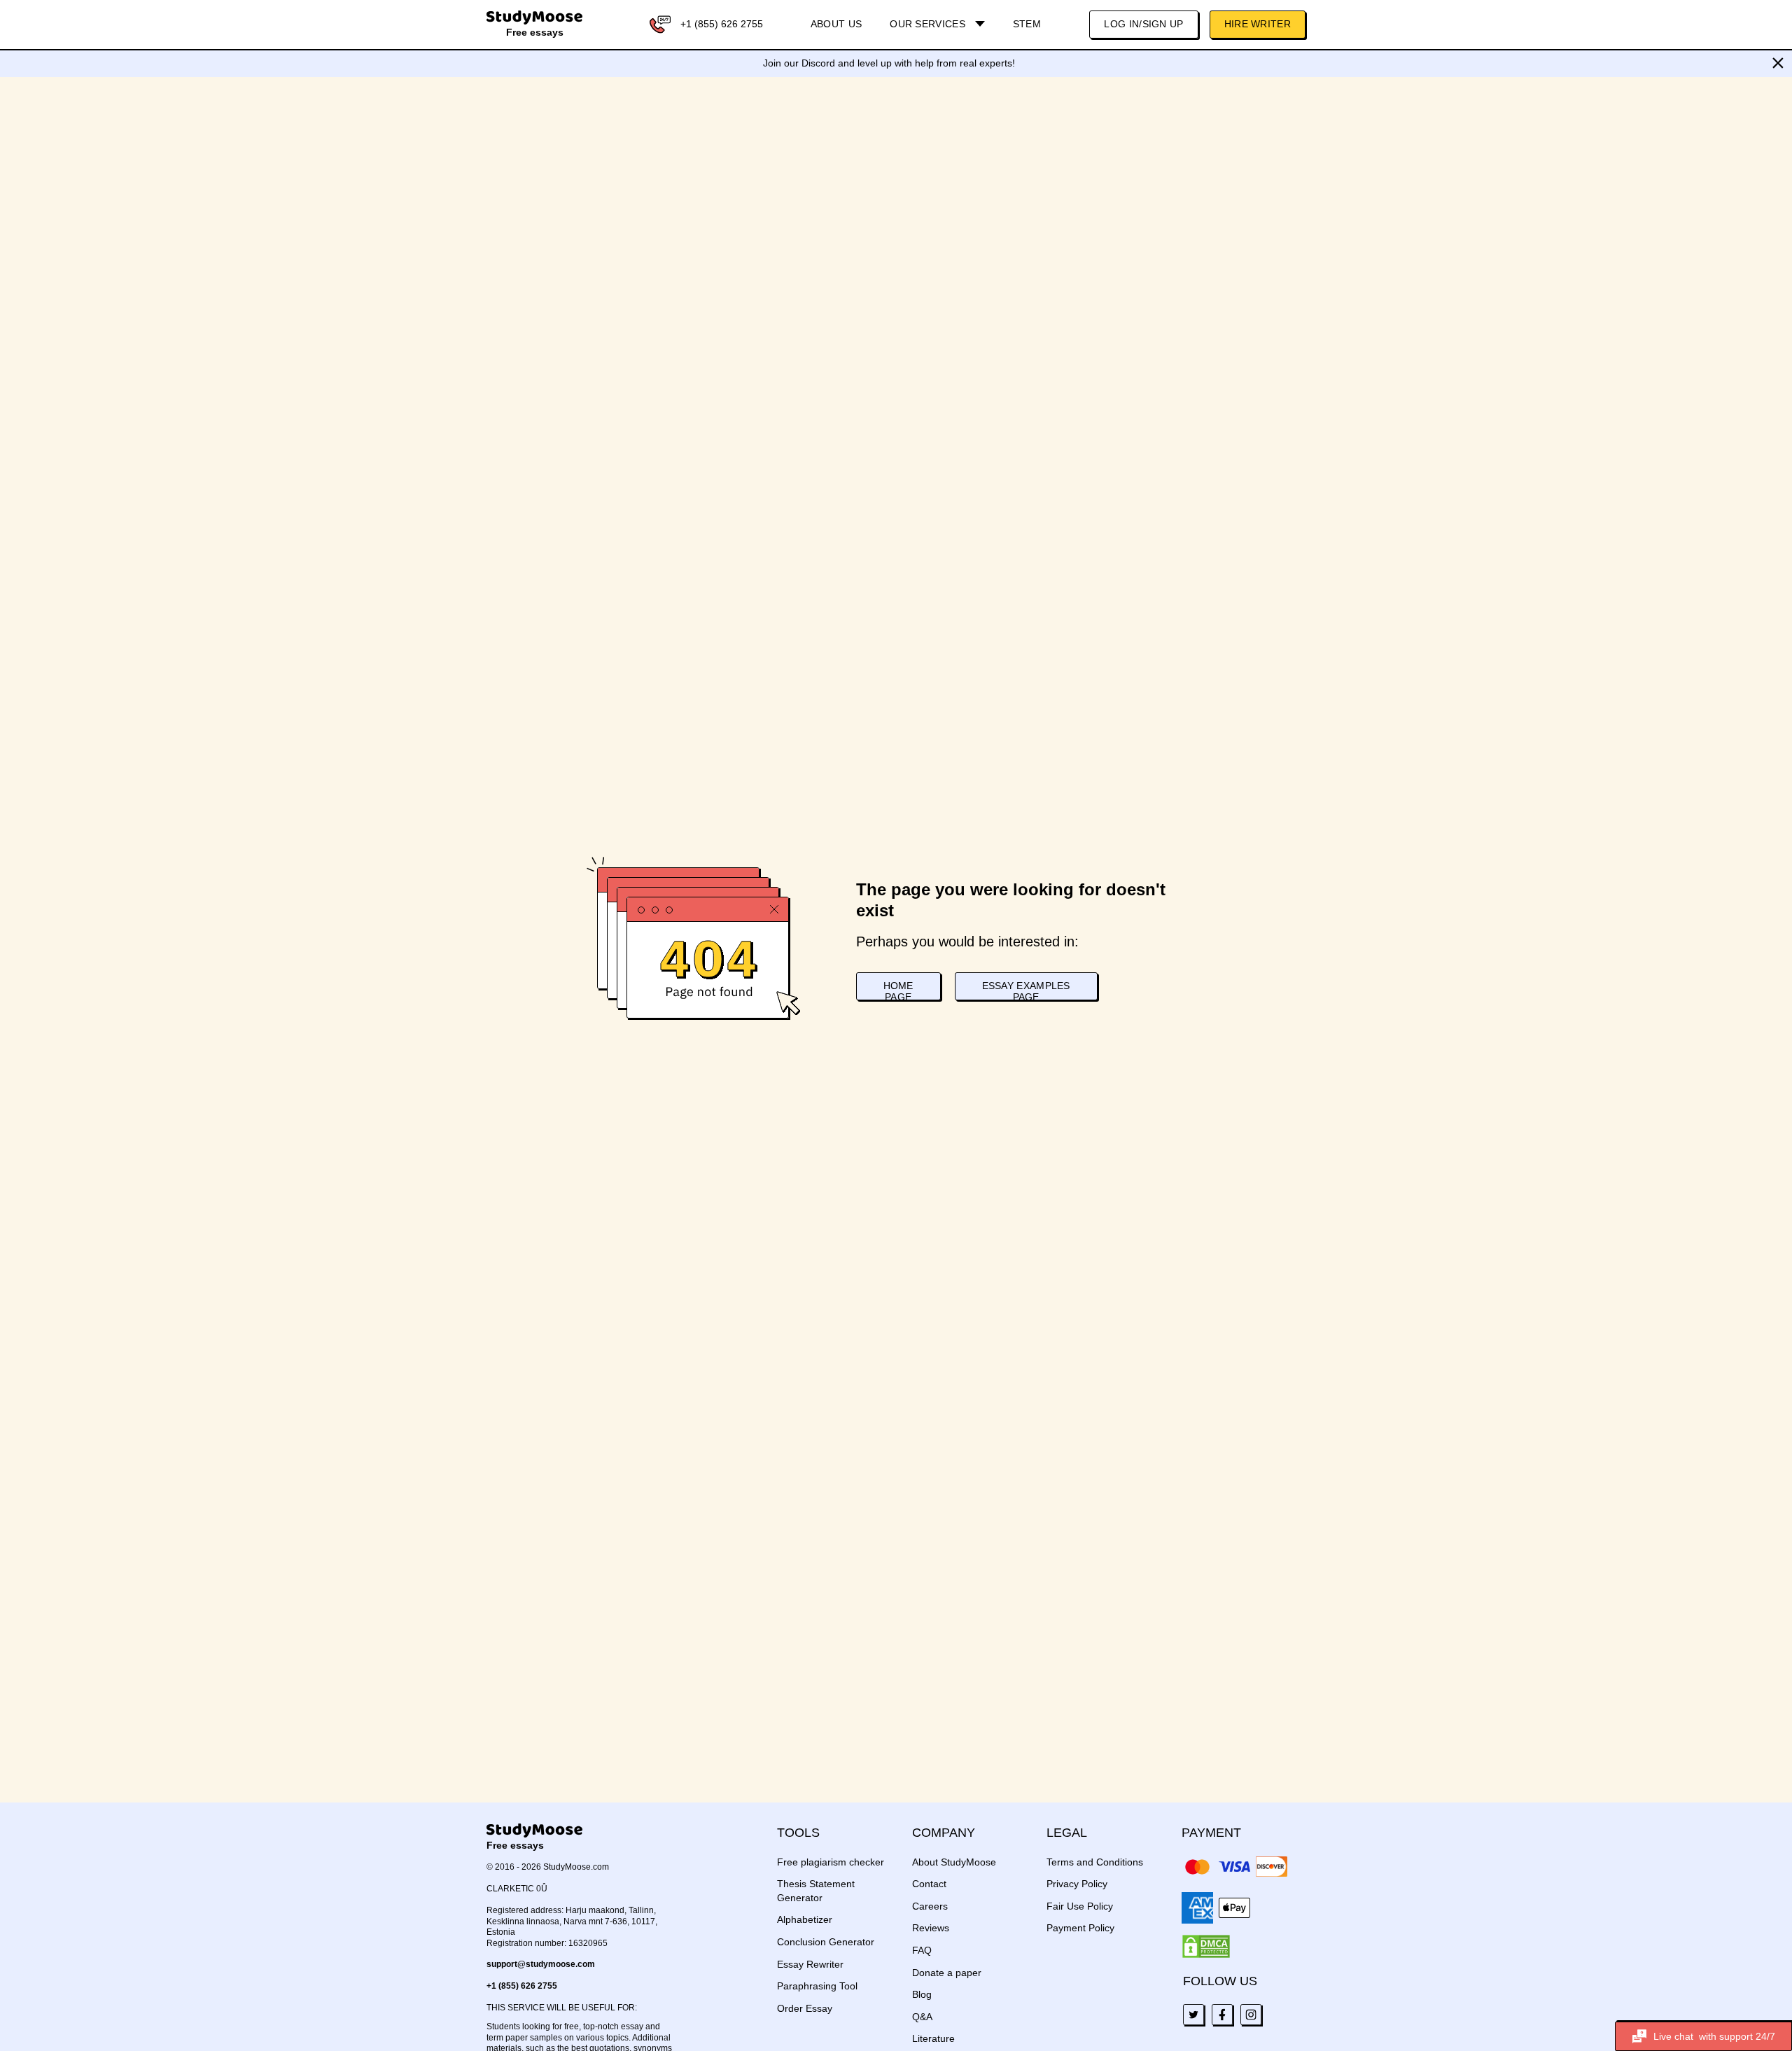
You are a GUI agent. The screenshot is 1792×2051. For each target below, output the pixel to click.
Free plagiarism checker (831, 1862)
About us (836, 24)
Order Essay (805, 2008)
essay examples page (1026, 990)
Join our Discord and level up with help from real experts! (889, 63)
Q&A (922, 2017)
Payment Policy (1080, 1928)
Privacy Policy (1077, 1884)
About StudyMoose (954, 1862)
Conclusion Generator (826, 1942)
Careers (930, 1906)
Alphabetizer (805, 1919)
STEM (1027, 24)
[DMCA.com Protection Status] (1206, 1947)
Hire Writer (1258, 24)
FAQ (922, 1950)
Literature (933, 2038)
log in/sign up (1143, 24)
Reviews (931, 1928)
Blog (922, 1994)
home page (898, 990)
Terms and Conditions (1095, 1862)
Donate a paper (947, 1973)
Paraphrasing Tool (817, 1986)
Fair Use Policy (1080, 1906)
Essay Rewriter (810, 1964)
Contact (929, 1884)
